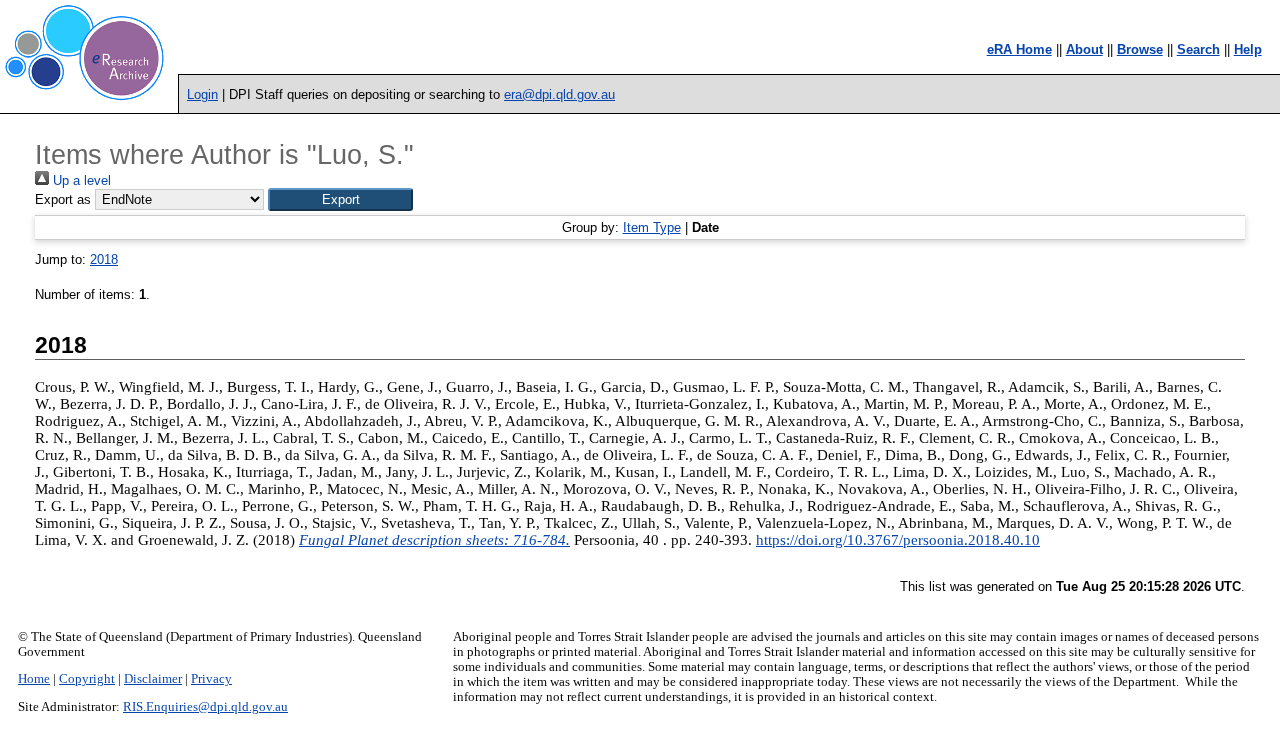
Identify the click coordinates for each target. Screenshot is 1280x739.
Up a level (80, 180)
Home (34, 679)
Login (202, 94)
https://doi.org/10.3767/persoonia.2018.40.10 (898, 540)
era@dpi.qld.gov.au (559, 94)
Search (1198, 49)
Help (1248, 49)
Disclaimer (153, 679)
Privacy (211, 679)
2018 (104, 259)
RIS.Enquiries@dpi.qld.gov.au (205, 707)
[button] (340, 199)
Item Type (652, 227)
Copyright (87, 679)
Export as (63, 199)
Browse (1140, 49)
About (1084, 49)
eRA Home (1019, 49)
